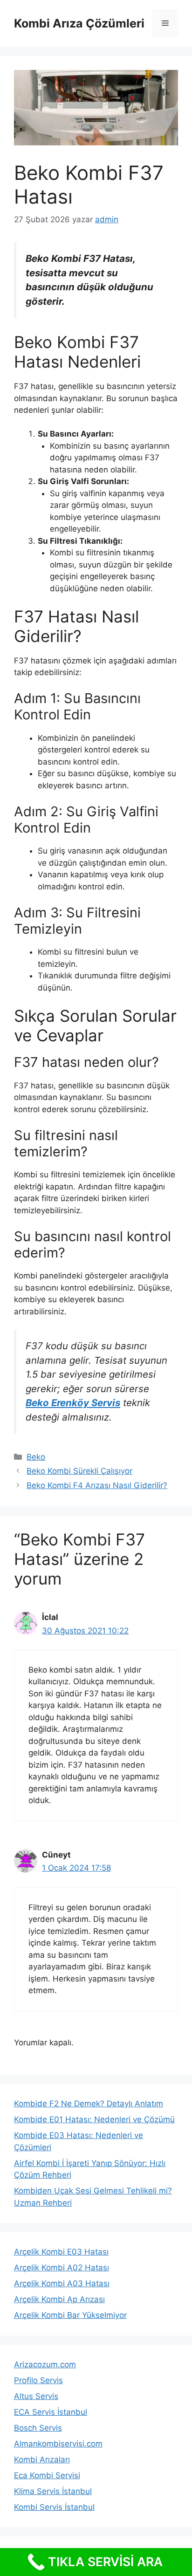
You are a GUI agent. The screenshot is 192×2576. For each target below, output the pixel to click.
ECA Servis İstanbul (51, 2412)
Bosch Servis (38, 2428)
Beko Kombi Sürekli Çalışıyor (79, 1471)
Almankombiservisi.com (58, 2444)
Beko (36, 1457)
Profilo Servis (38, 2380)
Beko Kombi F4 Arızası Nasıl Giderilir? (97, 1485)
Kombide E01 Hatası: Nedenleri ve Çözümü (94, 2119)
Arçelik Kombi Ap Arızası (59, 2299)
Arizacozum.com (45, 2364)
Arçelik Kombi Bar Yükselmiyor (70, 2315)
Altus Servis (36, 2396)
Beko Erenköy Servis (73, 1403)
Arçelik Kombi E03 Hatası (61, 2252)
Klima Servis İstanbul (53, 2491)
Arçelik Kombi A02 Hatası (62, 2268)
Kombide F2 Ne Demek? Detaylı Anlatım (89, 2104)
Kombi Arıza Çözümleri (79, 23)
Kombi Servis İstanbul (54, 2507)
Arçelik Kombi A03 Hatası (62, 2283)
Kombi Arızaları (42, 2460)
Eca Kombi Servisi (47, 2475)
